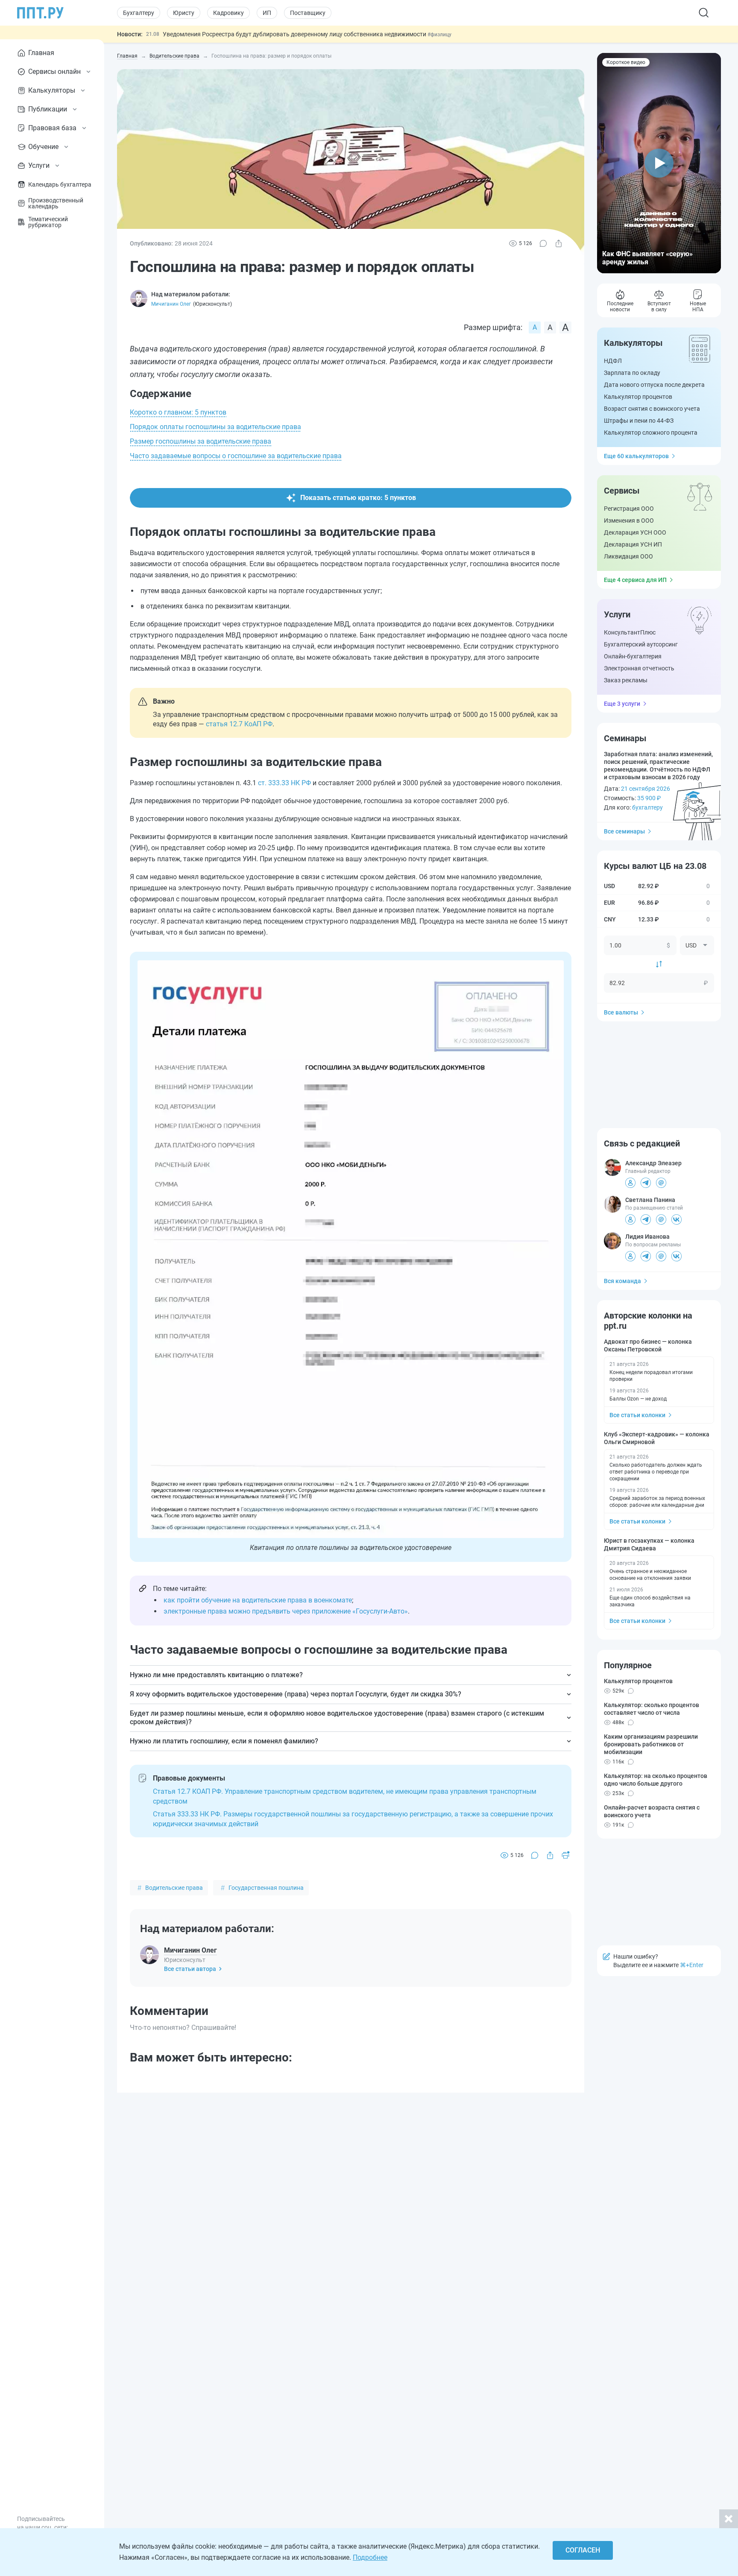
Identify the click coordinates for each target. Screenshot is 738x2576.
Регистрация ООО (629, 509)
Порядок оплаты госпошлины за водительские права (215, 427)
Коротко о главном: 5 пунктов (178, 412)
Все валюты (621, 1012)
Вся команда (622, 1281)
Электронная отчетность (639, 668)
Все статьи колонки (637, 1415)
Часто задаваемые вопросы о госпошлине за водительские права (236, 456)
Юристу (184, 13)
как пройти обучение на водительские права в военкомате (258, 1600)
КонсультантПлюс (630, 632)
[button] (659, 163)
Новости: (130, 34)
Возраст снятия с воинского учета (652, 409)
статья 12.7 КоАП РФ (239, 724)
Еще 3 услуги (622, 704)
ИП (267, 13)
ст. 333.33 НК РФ (284, 783)
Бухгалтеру (139, 13)
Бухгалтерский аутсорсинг (641, 644)
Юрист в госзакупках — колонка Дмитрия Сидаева (649, 1544)
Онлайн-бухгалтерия (633, 656)
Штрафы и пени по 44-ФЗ (639, 421)
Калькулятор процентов (638, 397)
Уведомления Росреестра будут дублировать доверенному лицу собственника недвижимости (295, 34)
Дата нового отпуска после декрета (654, 385)
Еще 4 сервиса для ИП (635, 580)
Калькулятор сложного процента (651, 433)
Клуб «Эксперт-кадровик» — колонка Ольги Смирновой (657, 1438)
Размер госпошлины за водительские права (201, 441)
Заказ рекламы (626, 680)
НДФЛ (613, 361)
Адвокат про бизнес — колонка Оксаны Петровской (648, 1345)
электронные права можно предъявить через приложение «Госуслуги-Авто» (286, 1611)
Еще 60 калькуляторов (636, 456)
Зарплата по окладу (632, 373)
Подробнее (370, 2557)
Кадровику (228, 13)
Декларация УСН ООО (635, 532)
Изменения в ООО (629, 520)
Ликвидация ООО (628, 556)
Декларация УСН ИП (633, 544)
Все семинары (624, 831)
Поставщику (308, 13)
